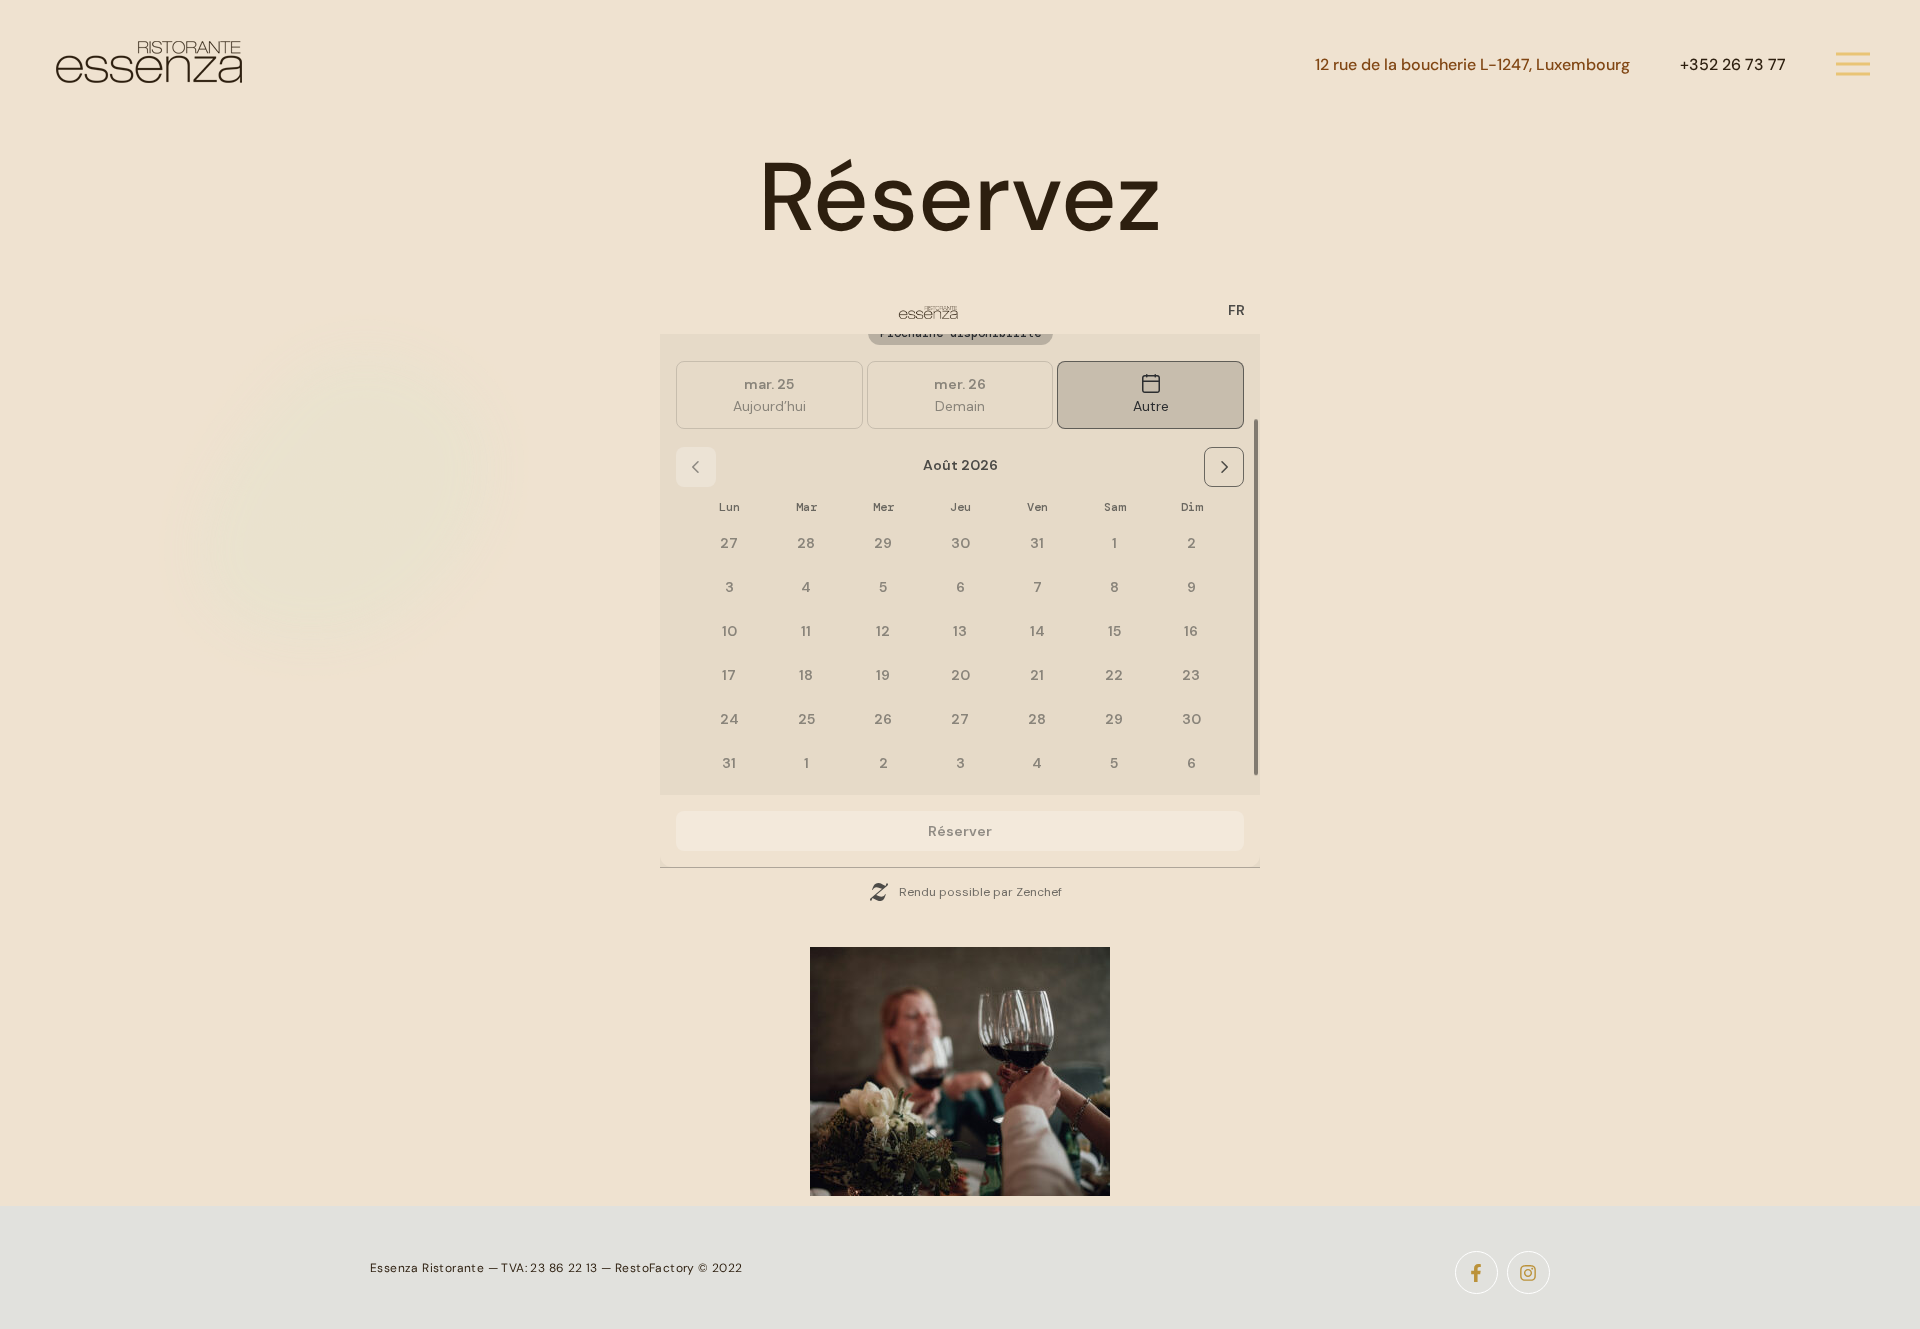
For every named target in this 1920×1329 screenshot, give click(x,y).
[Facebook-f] (1476, 1272)
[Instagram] (1528, 1272)
